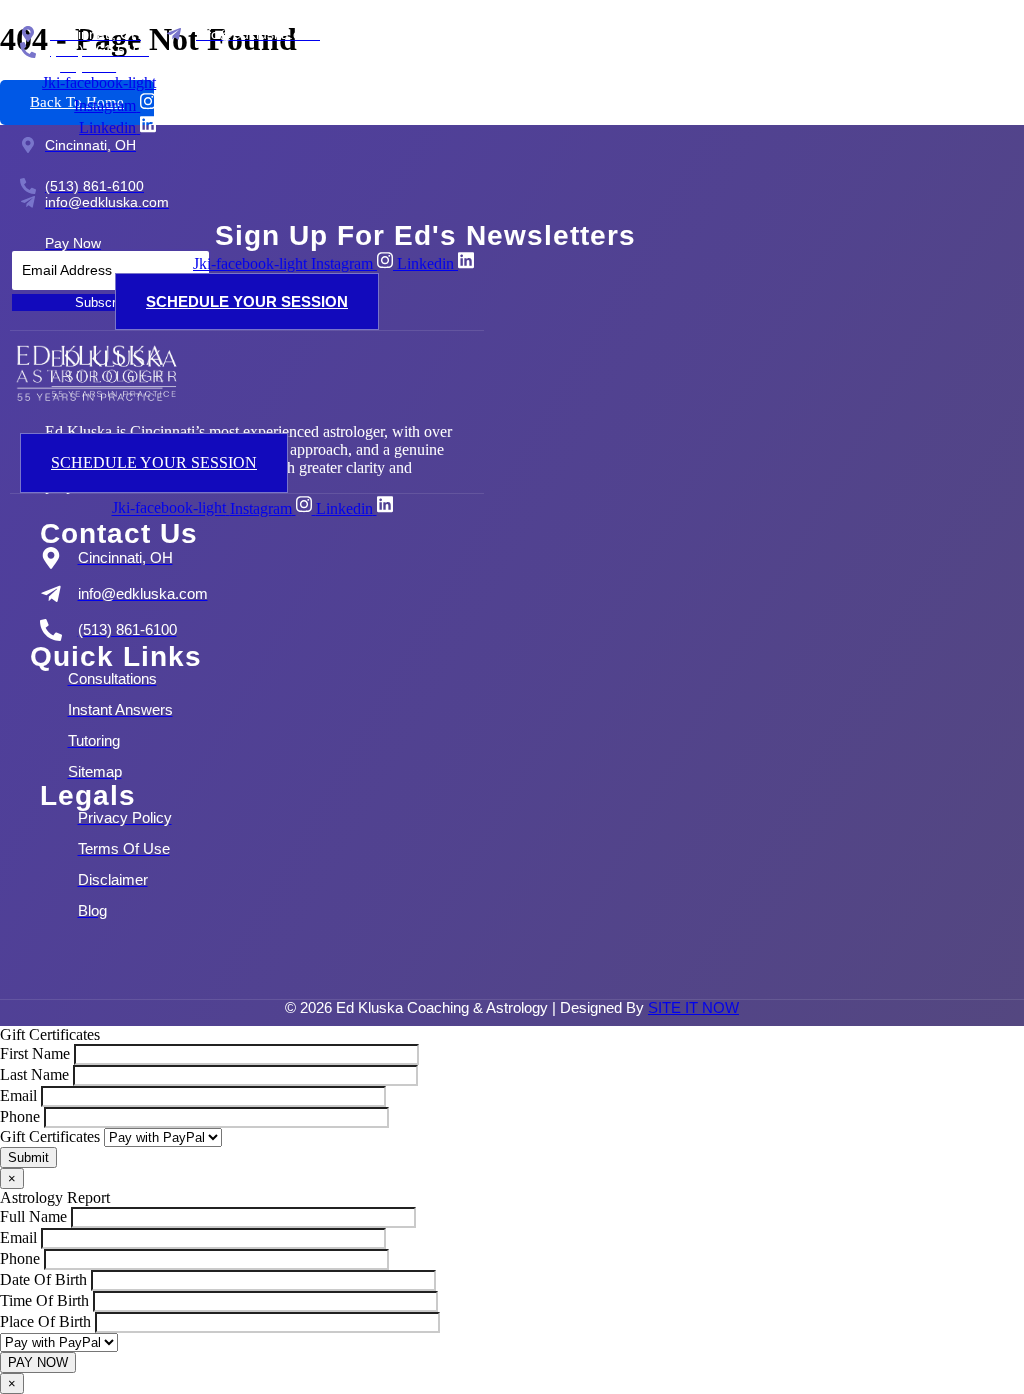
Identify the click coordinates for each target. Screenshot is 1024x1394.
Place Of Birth (47, 1321)
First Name (37, 1053)
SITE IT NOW (693, 1007)
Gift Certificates (52, 1136)
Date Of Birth (45, 1279)
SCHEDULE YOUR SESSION (247, 301)
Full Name (35, 1216)
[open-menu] (313, 425)
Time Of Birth (46, 1300)
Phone (22, 1116)
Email (20, 1095)
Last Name (36, 1074)
